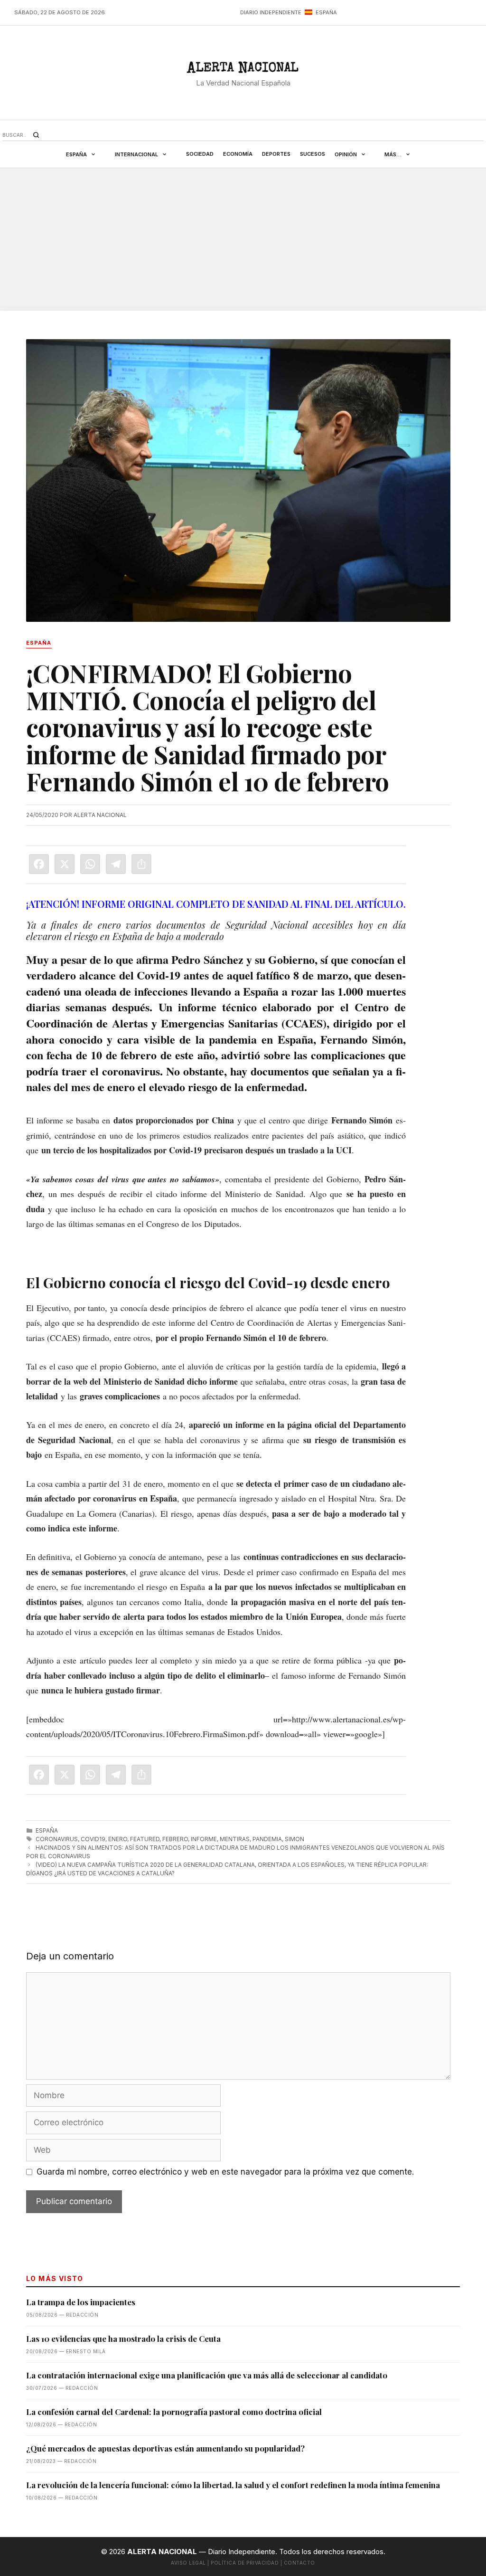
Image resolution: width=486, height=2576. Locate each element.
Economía (238, 154)
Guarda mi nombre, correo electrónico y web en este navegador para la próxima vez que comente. (225, 2172)
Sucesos (313, 154)
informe (204, 1839)
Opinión (346, 154)
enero (118, 1839)
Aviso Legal (188, 2563)
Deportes (276, 154)
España (76, 154)
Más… (393, 154)
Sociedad (200, 154)
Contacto (299, 2563)
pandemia (267, 1839)
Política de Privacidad (245, 2563)
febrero (175, 1839)
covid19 (93, 1839)
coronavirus (57, 1839)
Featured (145, 1839)
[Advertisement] (243, 239)
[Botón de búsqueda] (36, 135)
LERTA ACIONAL (243, 70)
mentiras (235, 1839)
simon (294, 1839)
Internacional (136, 154)
